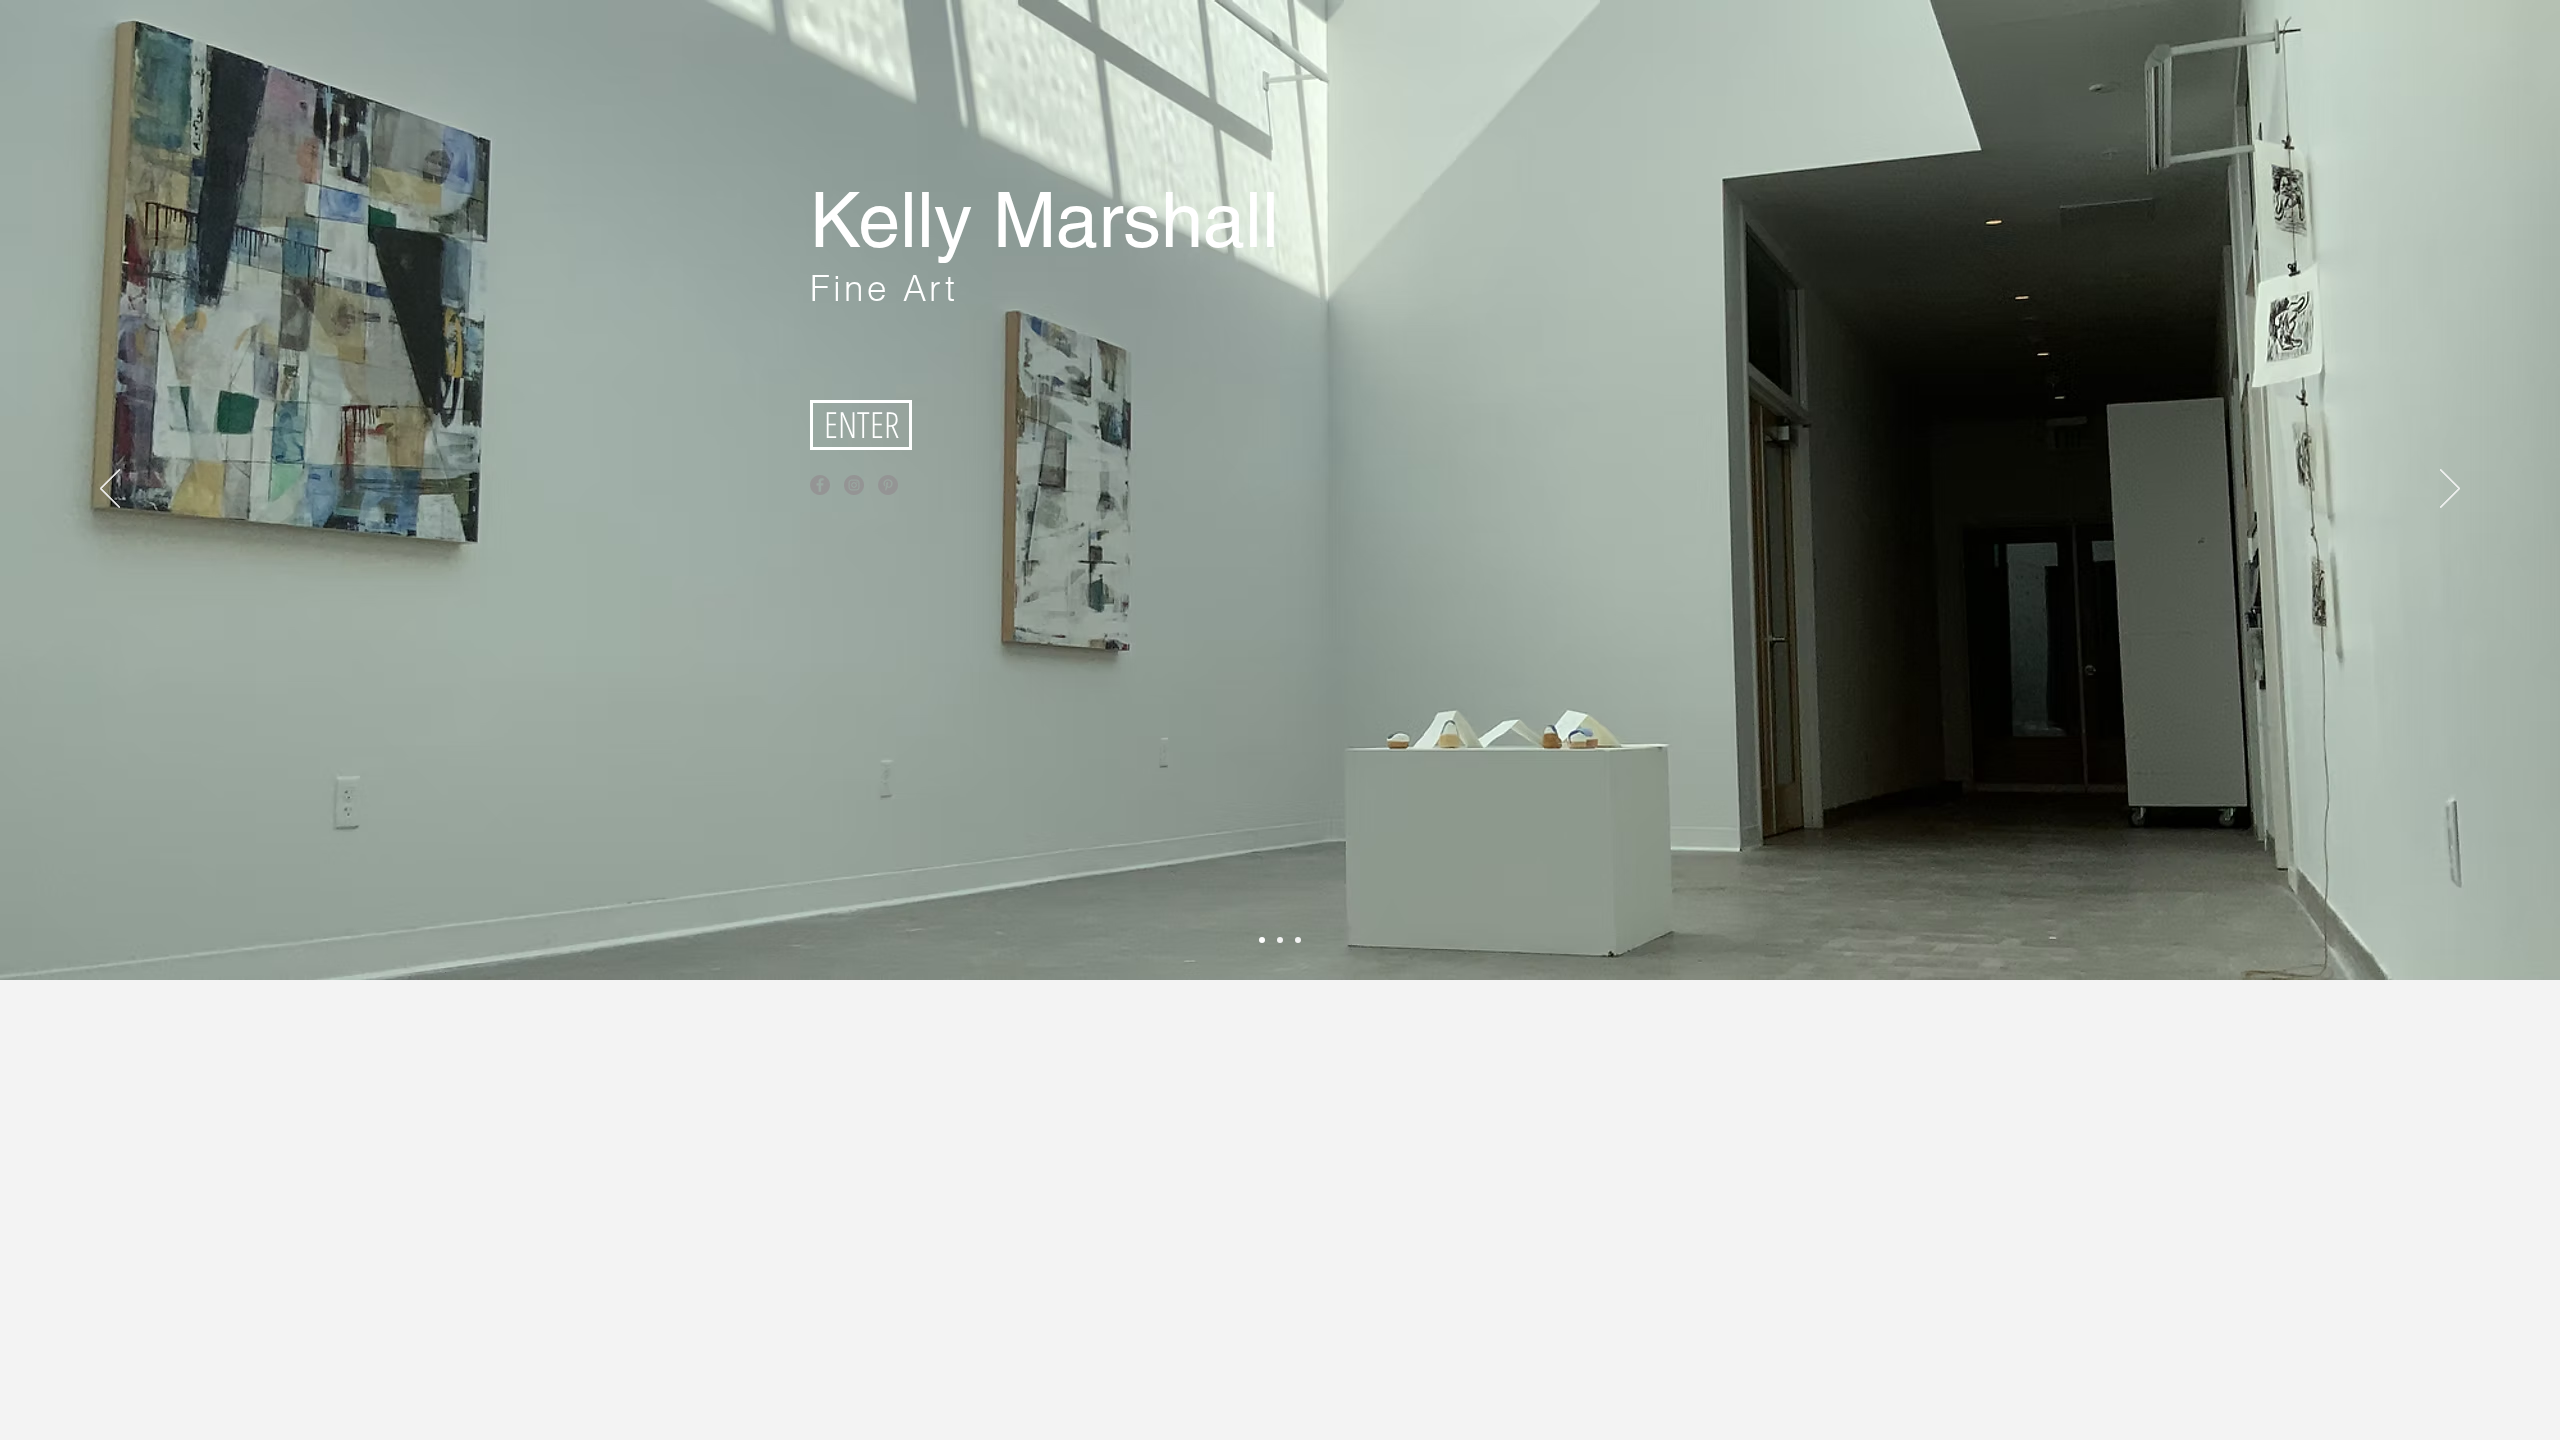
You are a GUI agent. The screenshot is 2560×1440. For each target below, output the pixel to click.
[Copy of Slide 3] (1262, 940)
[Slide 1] (1280, 940)
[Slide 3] (1298, 940)
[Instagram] (854, 485)
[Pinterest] (888, 485)
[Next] (2450, 490)
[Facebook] (820, 485)
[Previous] (110, 490)
